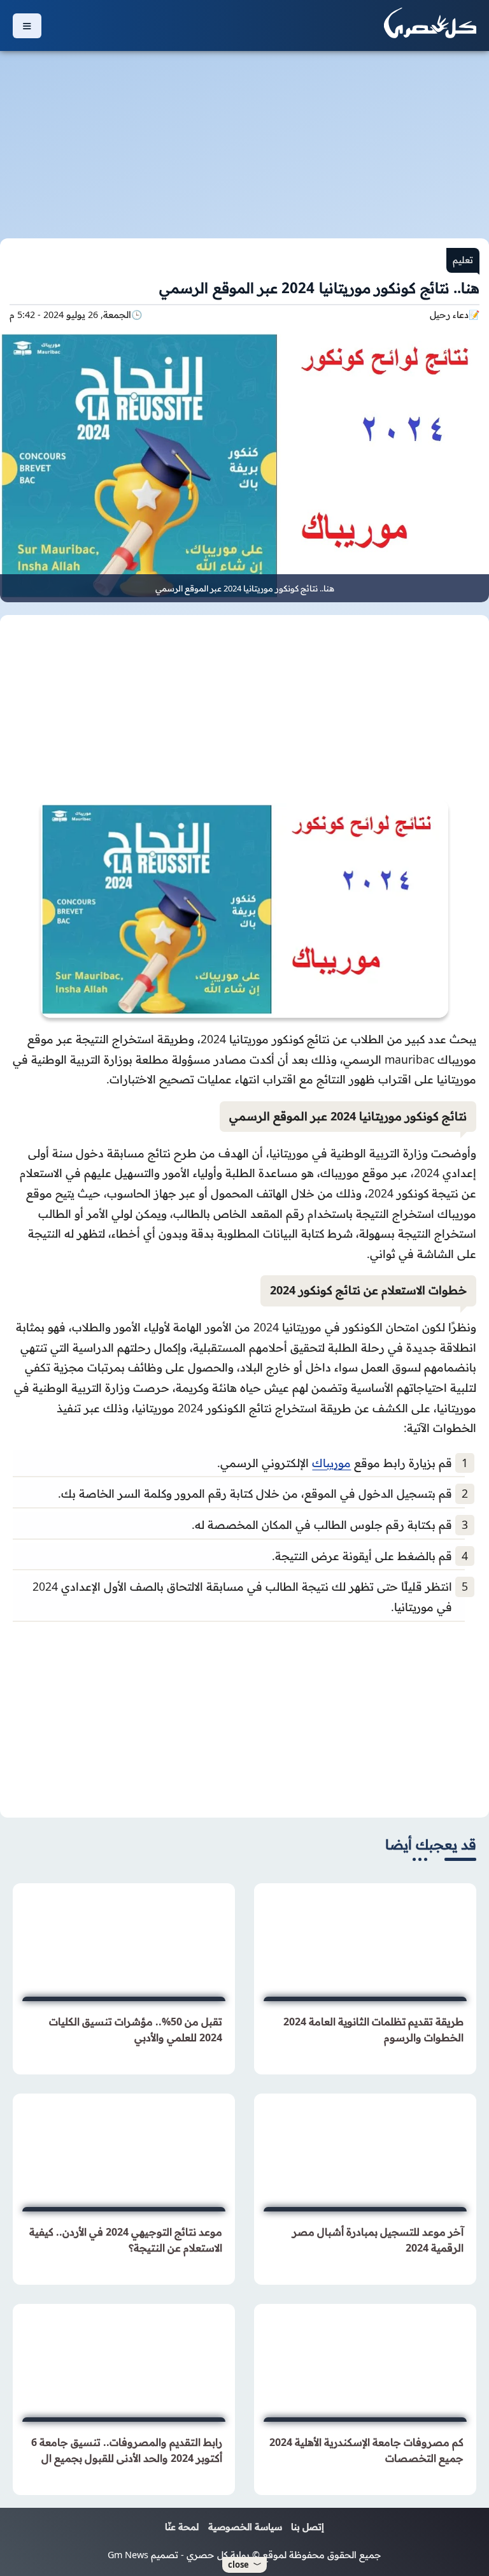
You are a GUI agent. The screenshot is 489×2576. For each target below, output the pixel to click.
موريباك (331, 1463)
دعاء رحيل (449, 315)
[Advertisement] (244, 137)
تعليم (463, 260)
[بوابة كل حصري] (430, 25)
